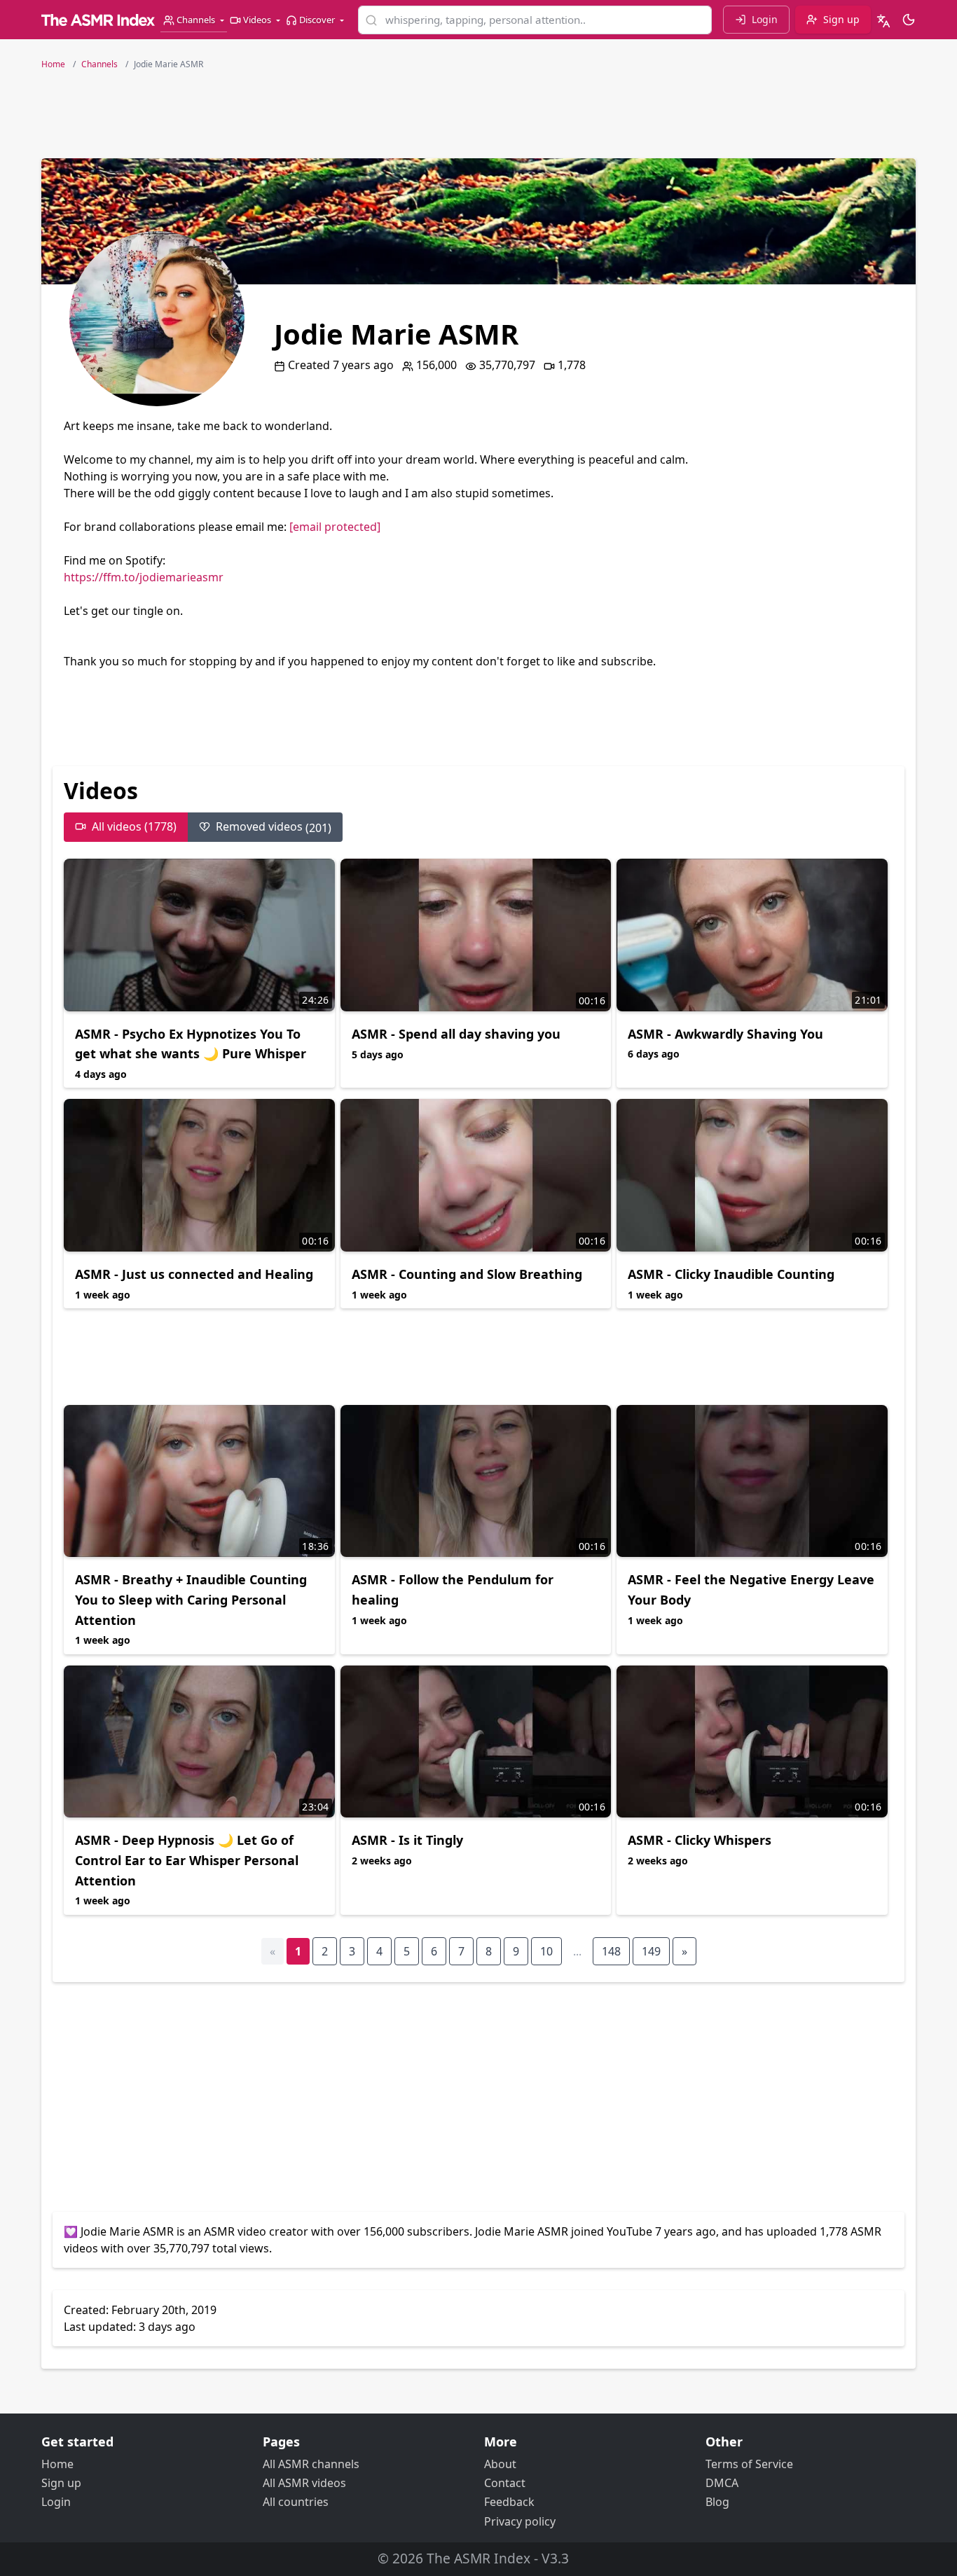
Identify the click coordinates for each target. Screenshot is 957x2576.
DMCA (722, 2483)
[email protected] (335, 527)
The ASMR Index (478, 2558)
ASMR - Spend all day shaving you (456, 1034)
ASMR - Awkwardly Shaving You (725, 1034)
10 (546, 1951)
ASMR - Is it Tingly (407, 1840)
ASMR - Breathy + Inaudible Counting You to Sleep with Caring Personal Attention (191, 1600)
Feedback (509, 2502)
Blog (717, 2502)
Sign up (61, 2483)
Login (56, 2502)
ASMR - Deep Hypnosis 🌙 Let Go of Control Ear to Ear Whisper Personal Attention (187, 1860)
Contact (505, 2483)
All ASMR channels (311, 2464)
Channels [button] (196, 20)
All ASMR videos (304, 2483)
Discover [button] (317, 20)
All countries (296, 2502)
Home (57, 2464)
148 (611, 1951)
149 (651, 1951)
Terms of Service (749, 2464)
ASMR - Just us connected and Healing (194, 1274)
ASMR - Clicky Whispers (700, 1840)
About (500, 2464)
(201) (274, 827)
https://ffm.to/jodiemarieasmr (144, 577)
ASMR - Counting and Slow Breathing (467, 1274)
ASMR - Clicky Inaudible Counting (731, 1274)
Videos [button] (257, 20)
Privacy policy (520, 2521)
